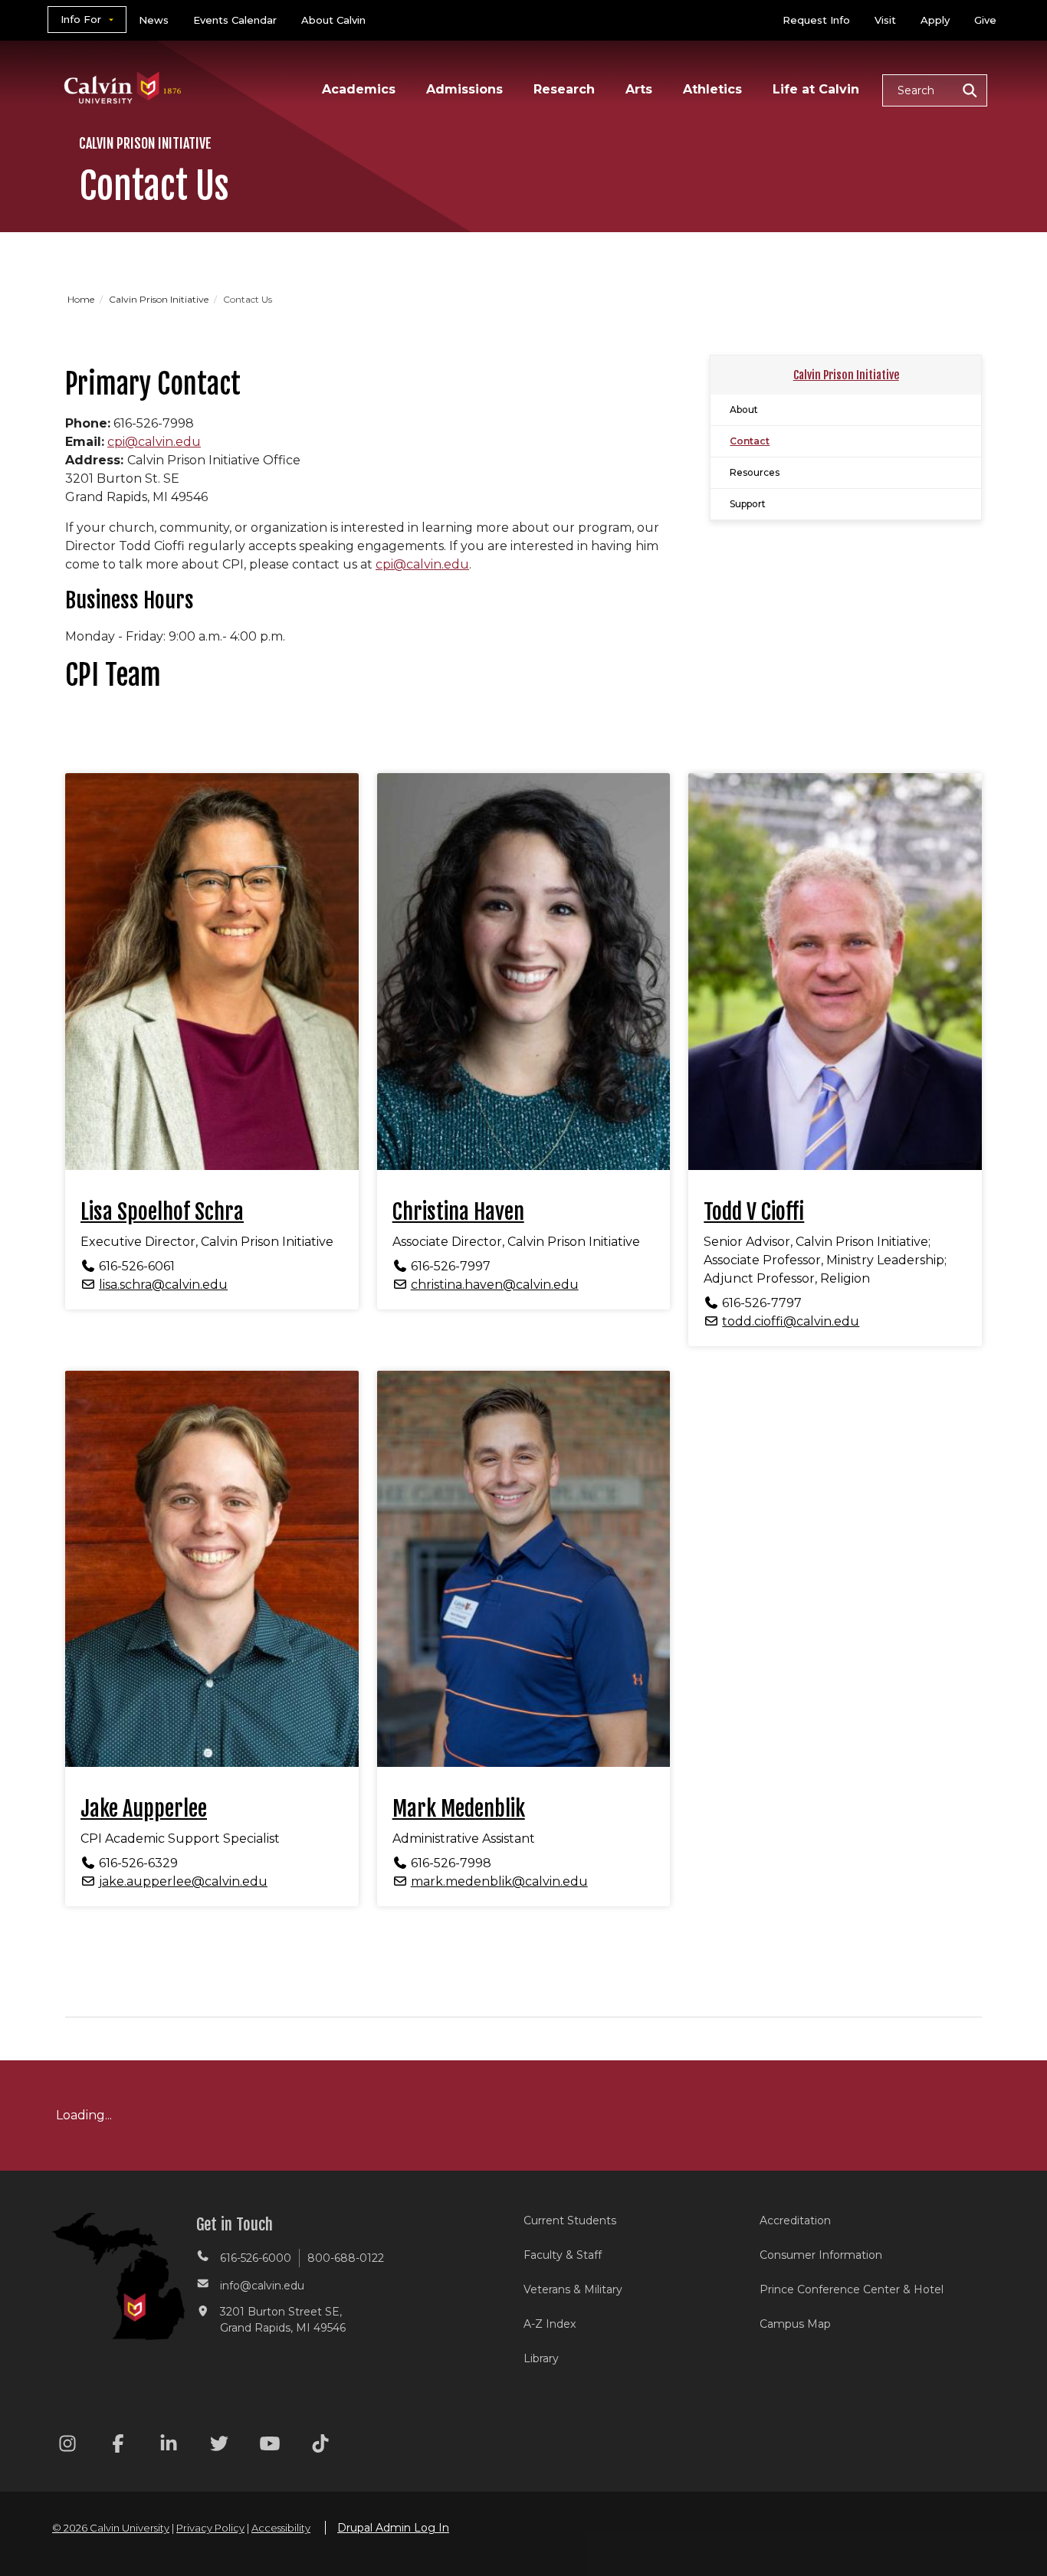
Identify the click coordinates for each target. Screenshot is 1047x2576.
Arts (639, 89)
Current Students (570, 2220)
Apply (935, 20)
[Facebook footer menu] (118, 2446)
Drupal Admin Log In (393, 2528)
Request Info (816, 20)
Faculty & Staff (563, 2255)
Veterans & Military (573, 2289)
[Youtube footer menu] (270, 2446)
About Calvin (333, 20)
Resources (755, 472)
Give (985, 20)
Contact (750, 441)
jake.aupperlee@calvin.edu (183, 1881)
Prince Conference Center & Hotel (852, 2289)
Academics (359, 89)
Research (564, 89)
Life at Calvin (816, 89)
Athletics (712, 89)
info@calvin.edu (262, 2286)
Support (748, 504)
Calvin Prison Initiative (160, 299)
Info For (81, 19)
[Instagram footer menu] (67, 2446)
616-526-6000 (256, 2258)
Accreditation (795, 2220)
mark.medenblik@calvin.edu (499, 1881)
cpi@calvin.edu (154, 442)
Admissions (464, 89)
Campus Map (795, 2324)
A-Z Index (550, 2324)
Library (541, 2358)
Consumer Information (821, 2255)
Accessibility (281, 2528)
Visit (885, 20)
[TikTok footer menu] (320, 2446)
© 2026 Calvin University (111, 2528)
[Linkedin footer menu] (169, 2446)
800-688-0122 (346, 2258)
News (154, 20)
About (744, 410)
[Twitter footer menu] (219, 2446)
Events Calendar (235, 20)
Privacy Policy (210, 2528)
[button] (935, 90)
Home (82, 299)
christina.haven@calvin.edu (495, 1285)
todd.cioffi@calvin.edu (791, 1321)
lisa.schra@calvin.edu (163, 1285)
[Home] (123, 68)
